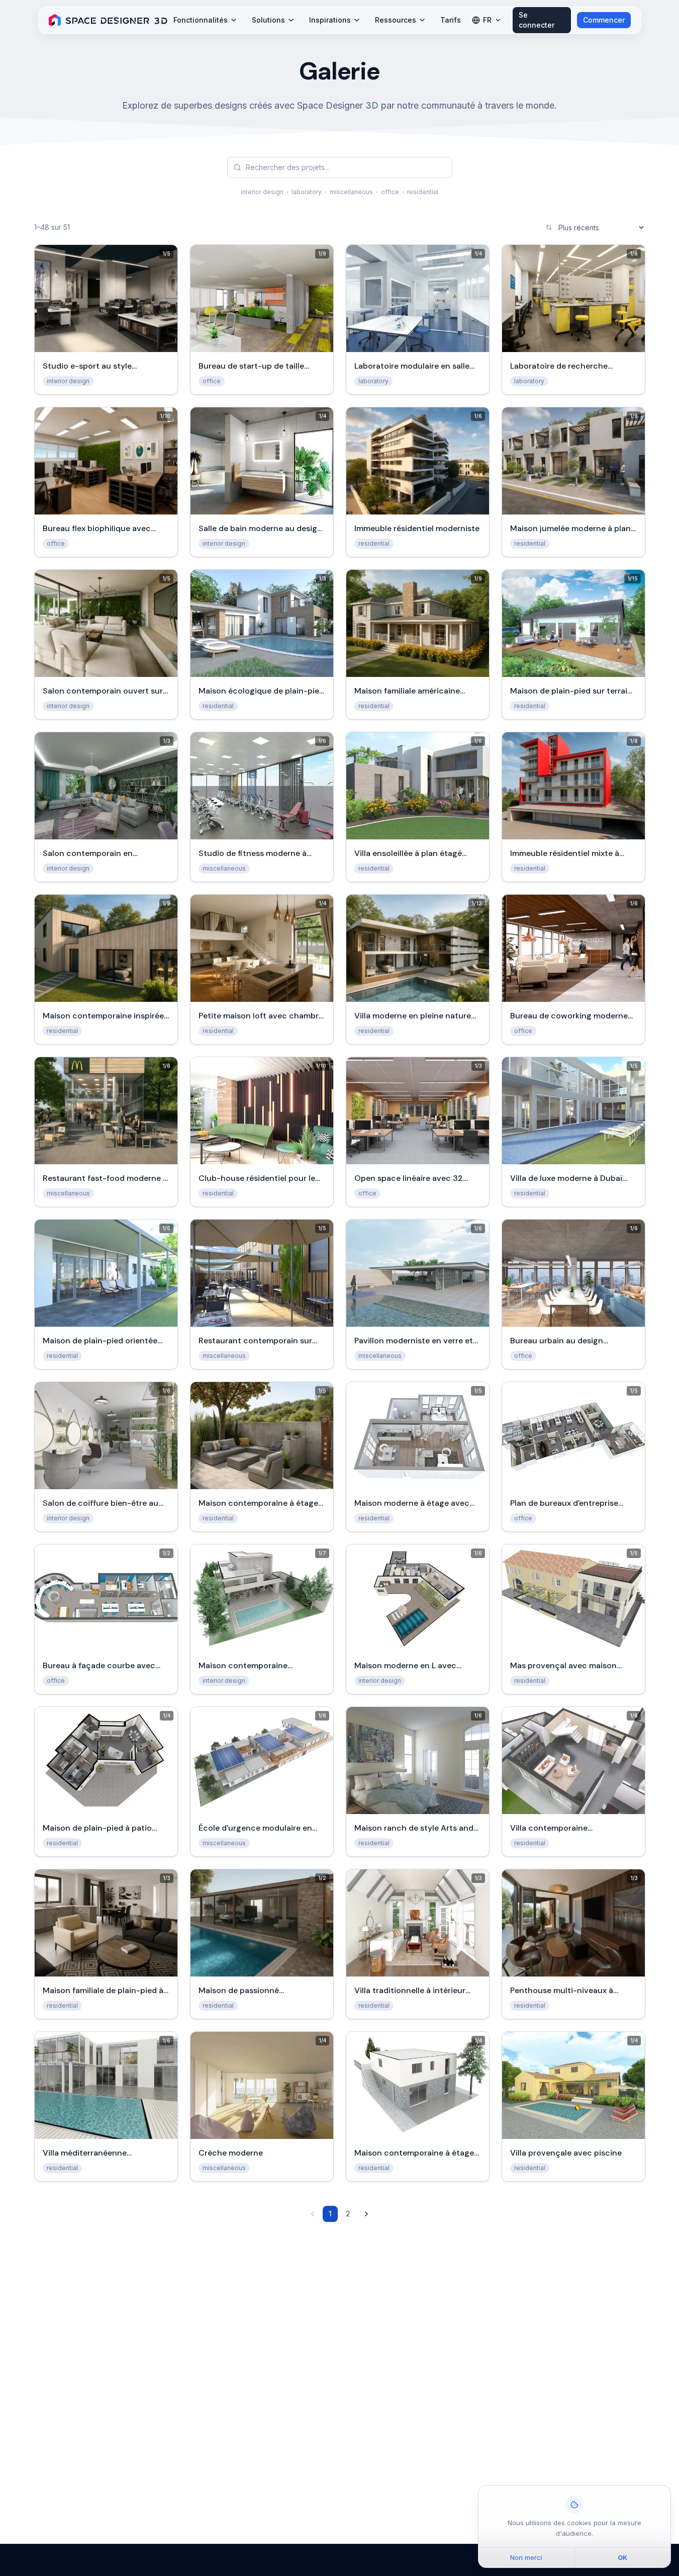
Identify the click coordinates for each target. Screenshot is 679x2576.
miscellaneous (351, 192)
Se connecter (537, 20)
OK (622, 2557)
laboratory (307, 192)
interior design (262, 192)
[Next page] (366, 2214)
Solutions (268, 20)
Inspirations (330, 20)
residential (423, 192)
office (390, 192)
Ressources (396, 20)
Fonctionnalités (201, 20)
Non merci (526, 2557)
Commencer (604, 20)
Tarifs (451, 20)
